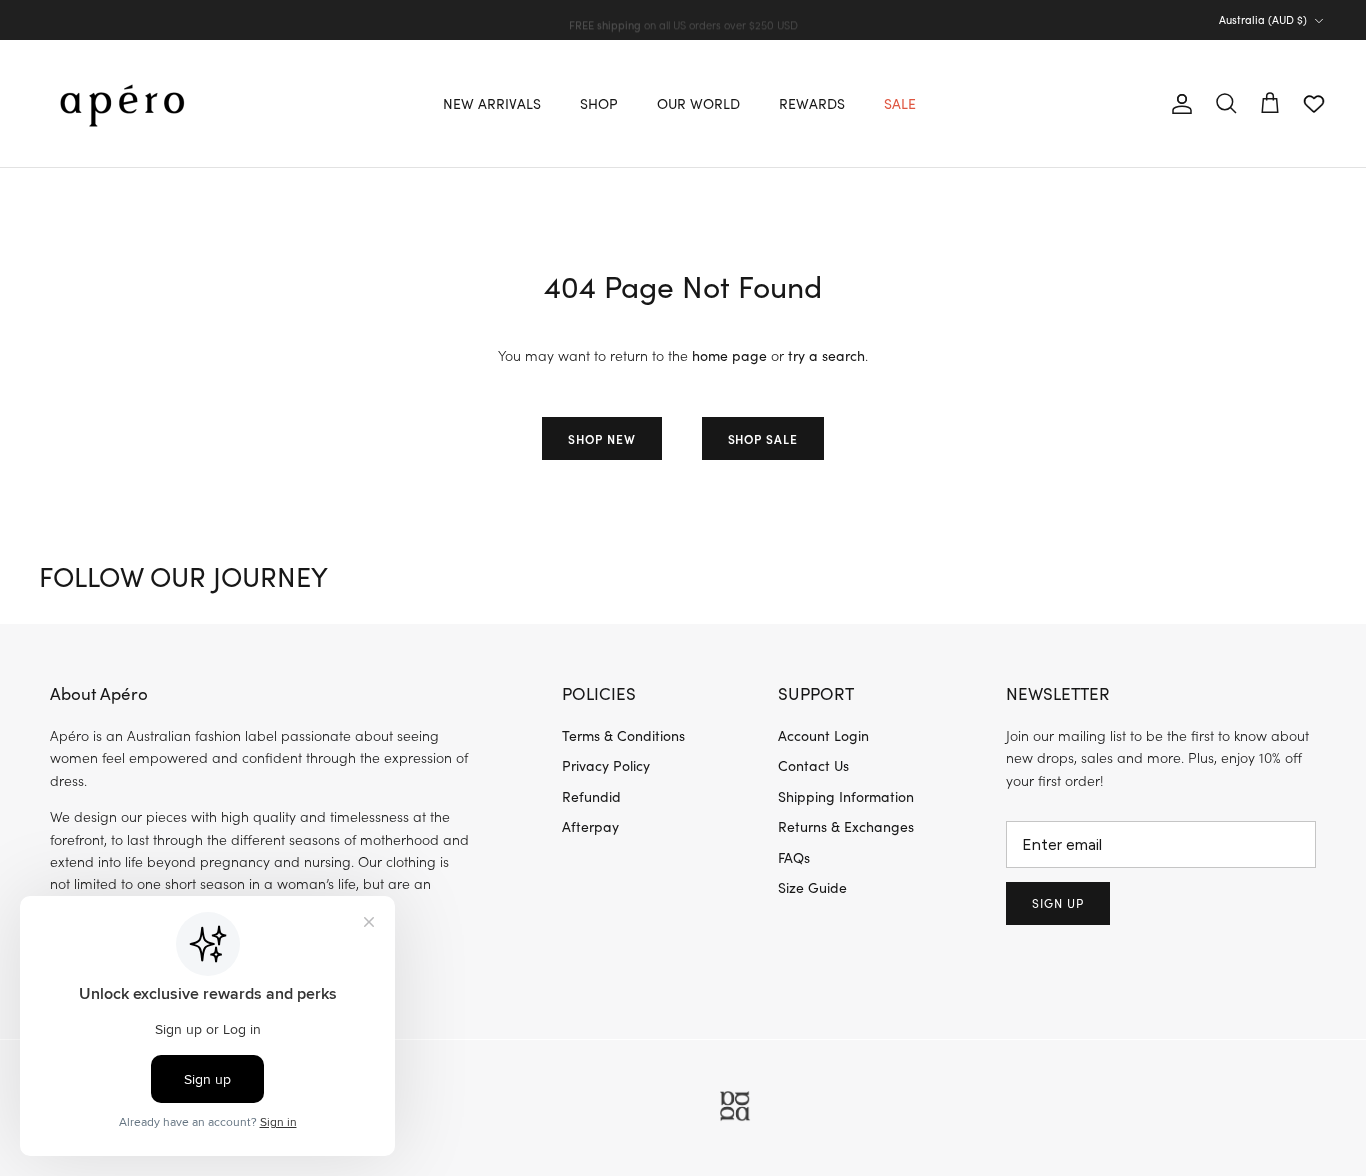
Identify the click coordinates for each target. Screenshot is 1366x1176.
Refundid (591, 796)
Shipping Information (846, 796)
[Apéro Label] (122, 103)
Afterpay (590, 826)
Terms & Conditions (623, 735)
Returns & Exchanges (846, 826)
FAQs (794, 857)
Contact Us (813, 765)
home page (729, 355)
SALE (900, 103)
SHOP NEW (602, 438)
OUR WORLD (698, 103)
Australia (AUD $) (1263, 19)
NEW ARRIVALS (492, 103)
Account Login (823, 735)
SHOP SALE (763, 438)
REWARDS (812, 103)
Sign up (1058, 903)
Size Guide (812, 887)
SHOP (599, 103)
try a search (826, 355)
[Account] (1178, 104)
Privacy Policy (606, 765)
